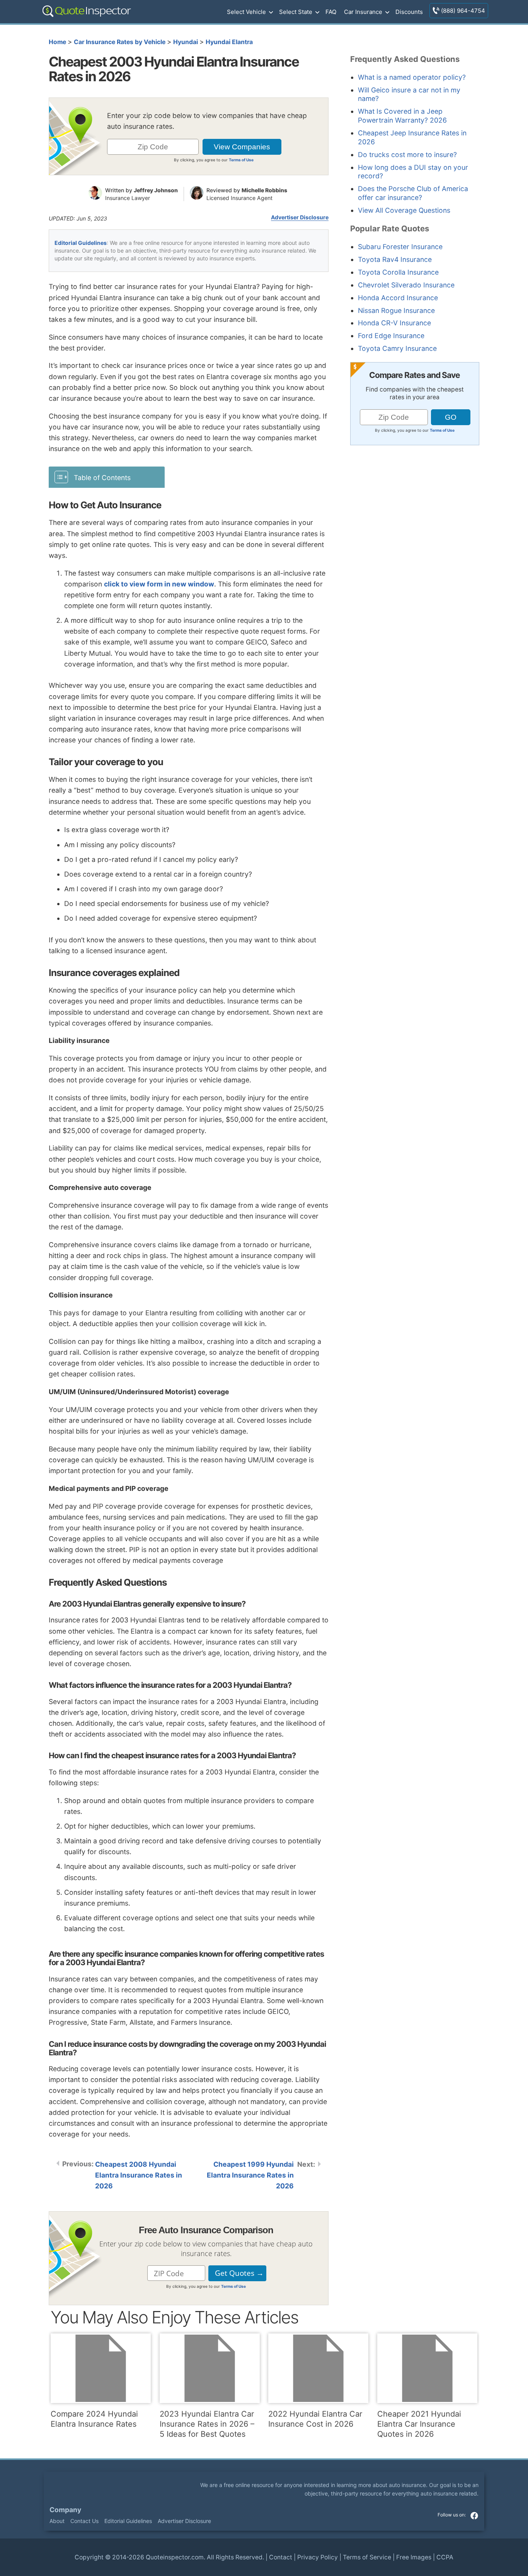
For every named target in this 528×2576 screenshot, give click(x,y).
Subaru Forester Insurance (400, 247)
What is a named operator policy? (412, 77)
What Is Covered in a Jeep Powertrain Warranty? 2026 (402, 116)
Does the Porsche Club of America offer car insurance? (413, 193)
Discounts (409, 12)
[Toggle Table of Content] (107, 477)
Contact (281, 2557)
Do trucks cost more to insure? (407, 155)
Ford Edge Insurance (391, 336)
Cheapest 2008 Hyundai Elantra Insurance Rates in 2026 (139, 2175)
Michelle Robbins (264, 190)
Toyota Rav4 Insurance (395, 259)
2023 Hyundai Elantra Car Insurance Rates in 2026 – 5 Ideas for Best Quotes (207, 2424)
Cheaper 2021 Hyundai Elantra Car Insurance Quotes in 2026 (419, 2424)
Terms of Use (241, 160)
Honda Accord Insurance (398, 298)
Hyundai (186, 42)
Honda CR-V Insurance (394, 323)
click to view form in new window (159, 584)
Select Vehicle (246, 12)
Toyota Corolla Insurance (398, 272)
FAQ (331, 12)
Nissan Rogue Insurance (396, 310)
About (57, 2521)
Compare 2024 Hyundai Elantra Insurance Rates (94, 2419)
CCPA (445, 2557)
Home (57, 42)
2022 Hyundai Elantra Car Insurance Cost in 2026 (315, 2419)
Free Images (414, 2557)
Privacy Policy (318, 2557)
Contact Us (84, 2521)
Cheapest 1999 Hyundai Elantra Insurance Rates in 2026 (250, 2175)
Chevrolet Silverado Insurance (406, 285)
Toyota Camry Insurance (397, 348)
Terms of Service (367, 2557)
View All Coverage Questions (404, 210)
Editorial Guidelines (81, 243)
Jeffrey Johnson (156, 190)
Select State (296, 12)
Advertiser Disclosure (300, 217)
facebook (474, 2516)
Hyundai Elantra (229, 42)
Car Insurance (363, 12)
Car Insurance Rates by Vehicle (120, 42)
